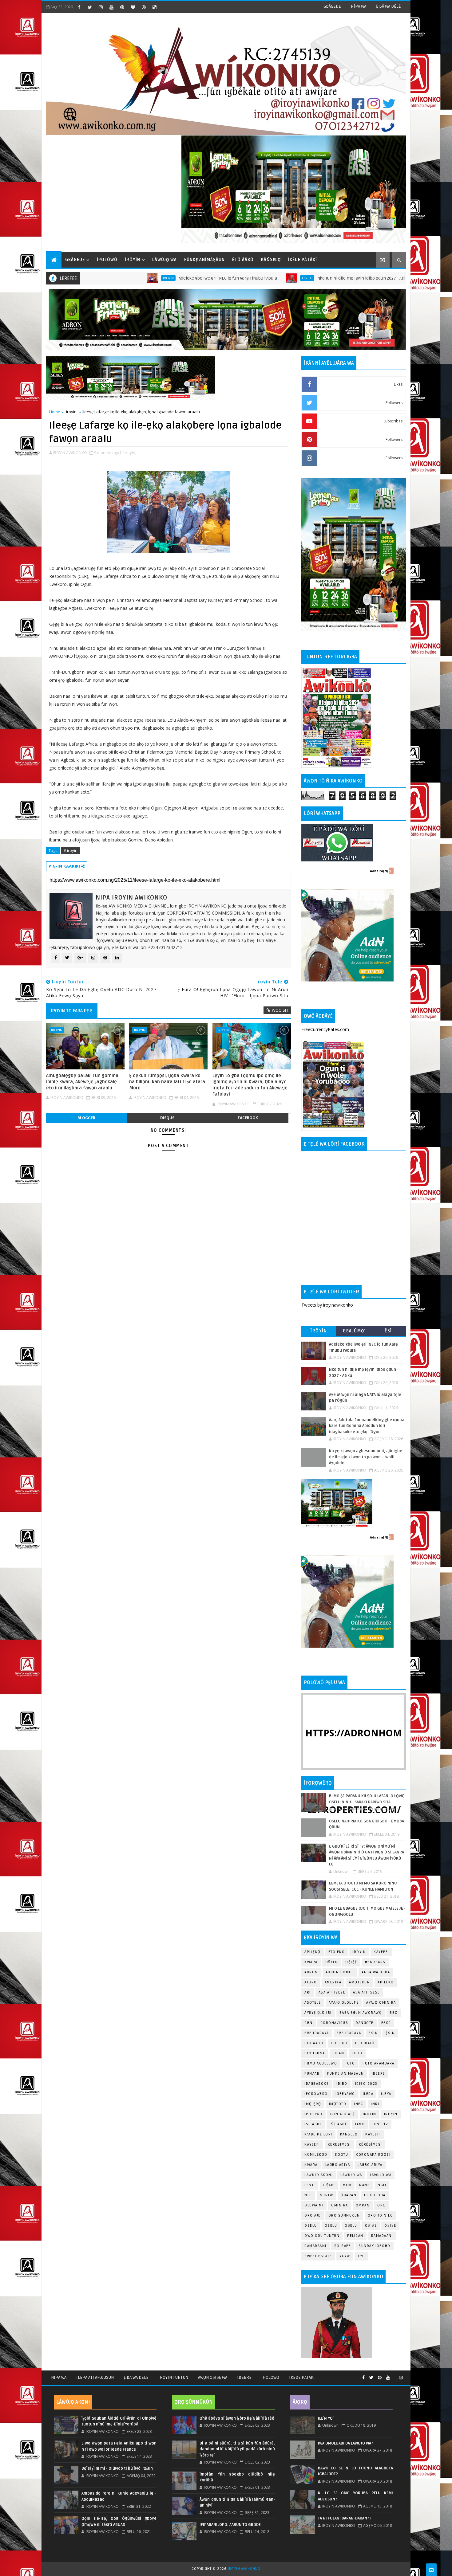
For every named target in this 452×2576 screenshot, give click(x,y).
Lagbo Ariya (338, 2165)
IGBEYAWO (345, 2094)
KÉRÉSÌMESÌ (371, 2145)
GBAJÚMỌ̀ (354, 1331)
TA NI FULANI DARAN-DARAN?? (345, 2518)
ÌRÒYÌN (133, 260)
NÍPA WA (359, 6)
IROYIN (82, 278)
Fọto (350, 2063)
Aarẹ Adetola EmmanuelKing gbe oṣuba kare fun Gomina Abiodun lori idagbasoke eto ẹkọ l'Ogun (367, 1426)
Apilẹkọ (313, 1952)
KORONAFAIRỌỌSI (373, 2155)
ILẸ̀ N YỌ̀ (325, 2418)
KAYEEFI (353, 278)
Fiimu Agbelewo (321, 2063)
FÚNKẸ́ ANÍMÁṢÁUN (204, 260)
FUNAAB (312, 2074)
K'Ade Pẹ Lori (318, 2134)
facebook (248, 1118)
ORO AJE (313, 2215)
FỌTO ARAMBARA (379, 2063)
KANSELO (349, 2134)
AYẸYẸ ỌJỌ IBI (318, 2013)
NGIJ (382, 2185)
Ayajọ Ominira (381, 2003)
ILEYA (386, 2094)
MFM (347, 2185)
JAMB (360, 2124)
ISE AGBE (313, 2124)
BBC (394, 2013)
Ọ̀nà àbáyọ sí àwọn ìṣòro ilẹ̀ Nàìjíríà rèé (237, 2418)
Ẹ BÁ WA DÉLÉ (389, 6)
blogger (86, 1118)
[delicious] (154, 7)
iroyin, (131, 453)
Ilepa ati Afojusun (95, 2377)
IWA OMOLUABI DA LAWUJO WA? (346, 2443)
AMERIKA (333, 1982)
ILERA (368, 2094)
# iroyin (71, 850)
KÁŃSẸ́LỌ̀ (271, 260)
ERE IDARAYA (349, 2033)
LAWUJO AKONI (319, 2175)
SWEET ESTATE (318, 2256)
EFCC (386, 2023)
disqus (167, 1118)
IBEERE (379, 2074)
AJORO (311, 1982)
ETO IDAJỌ (365, 2043)
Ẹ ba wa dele (136, 2377)
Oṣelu (332, 1962)
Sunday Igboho (375, 2246)
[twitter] (90, 7)
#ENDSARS (375, 1962)
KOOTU (342, 2155)
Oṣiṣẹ (351, 1962)
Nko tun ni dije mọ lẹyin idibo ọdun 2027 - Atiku (277, 278)
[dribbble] (144, 7)
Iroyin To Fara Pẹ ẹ (72, 1011)
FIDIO (357, 2053)
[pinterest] (122, 7)
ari (308, 1992)
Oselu (221, 278)
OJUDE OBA (375, 2195)
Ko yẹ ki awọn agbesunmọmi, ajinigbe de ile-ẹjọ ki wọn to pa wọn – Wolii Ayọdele (366, 1457)
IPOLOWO (313, 2114)
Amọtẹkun (359, 1982)
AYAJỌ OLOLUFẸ (344, 2003)
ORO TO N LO (381, 2215)
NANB (365, 2185)
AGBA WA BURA (376, 1972)
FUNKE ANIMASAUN (346, 2074)
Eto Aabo (314, 2043)
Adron (311, 1972)
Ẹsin (390, 2033)
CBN (309, 2023)
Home (55, 412)
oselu (311, 2226)
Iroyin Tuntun (173, 2377)
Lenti (310, 2185)
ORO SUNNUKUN (344, 2215)
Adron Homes (340, 1972)
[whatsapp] (395, 2375)
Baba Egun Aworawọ (361, 2013)
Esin (373, 2033)
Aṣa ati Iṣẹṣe (367, 1992)
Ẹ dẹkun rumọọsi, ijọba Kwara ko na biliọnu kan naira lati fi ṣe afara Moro (167, 1082)
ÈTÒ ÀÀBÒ (243, 260)
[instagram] (101, 7)
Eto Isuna (315, 2053)
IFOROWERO (316, 2094)
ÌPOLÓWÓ (107, 260)
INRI (375, 2104)
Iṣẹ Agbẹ (338, 2124)
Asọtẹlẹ (313, 2003)
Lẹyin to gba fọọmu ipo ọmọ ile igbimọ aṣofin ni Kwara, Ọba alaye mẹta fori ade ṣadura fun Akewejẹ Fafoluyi (250, 1085)
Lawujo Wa (351, 2175)
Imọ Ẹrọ (313, 2104)
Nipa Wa (59, 2377)
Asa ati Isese (332, 1992)
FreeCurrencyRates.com (325, 1029)
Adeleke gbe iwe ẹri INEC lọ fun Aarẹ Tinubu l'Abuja (142, 278)
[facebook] (79, 7)
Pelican (355, 2236)
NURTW (327, 2195)
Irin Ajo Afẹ (343, 2114)
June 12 (380, 2124)
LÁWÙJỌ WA (165, 260)
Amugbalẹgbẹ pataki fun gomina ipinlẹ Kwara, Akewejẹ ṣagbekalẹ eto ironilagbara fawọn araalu (82, 1082)
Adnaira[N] (379, 871)
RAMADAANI (315, 2246)
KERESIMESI (339, 2145)
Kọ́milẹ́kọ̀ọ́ (316, 2155)
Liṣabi (329, 2185)
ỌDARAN (349, 2195)
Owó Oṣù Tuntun (322, 2236)
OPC (381, 2205)
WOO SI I (280, 1010)
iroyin (71, 412)
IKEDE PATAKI (302, 2377)
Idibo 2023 (366, 2084)
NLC (308, 2195)
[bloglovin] (133, 7)
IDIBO (342, 2084)
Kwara (311, 1962)
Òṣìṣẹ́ (390, 2226)
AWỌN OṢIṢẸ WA (213, 2377)
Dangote (365, 2023)
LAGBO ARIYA (370, 2165)
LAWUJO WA (381, 2175)
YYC (361, 2256)
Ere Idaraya (317, 2033)
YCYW (345, 2256)
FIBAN (339, 2053)
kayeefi (373, 2134)
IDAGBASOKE (317, 2084)
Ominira (340, 2205)
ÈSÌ (388, 1331)
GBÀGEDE (332, 6)
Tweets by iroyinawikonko (327, 1305)
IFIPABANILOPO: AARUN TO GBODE (230, 2525)
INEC (359, 2104)
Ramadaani (382, 2236)
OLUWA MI (314, 2205)
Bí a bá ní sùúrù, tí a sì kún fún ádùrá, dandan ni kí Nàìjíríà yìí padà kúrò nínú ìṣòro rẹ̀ (237, 2449)
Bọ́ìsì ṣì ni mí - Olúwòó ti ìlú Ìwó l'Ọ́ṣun (117, 2468)
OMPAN (363, 2205)
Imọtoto (338, 2104)
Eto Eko (337, 1952)
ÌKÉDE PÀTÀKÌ (303, 260)
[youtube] (111, 7)
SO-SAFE (343, 2246)
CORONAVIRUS (334, 2023)
